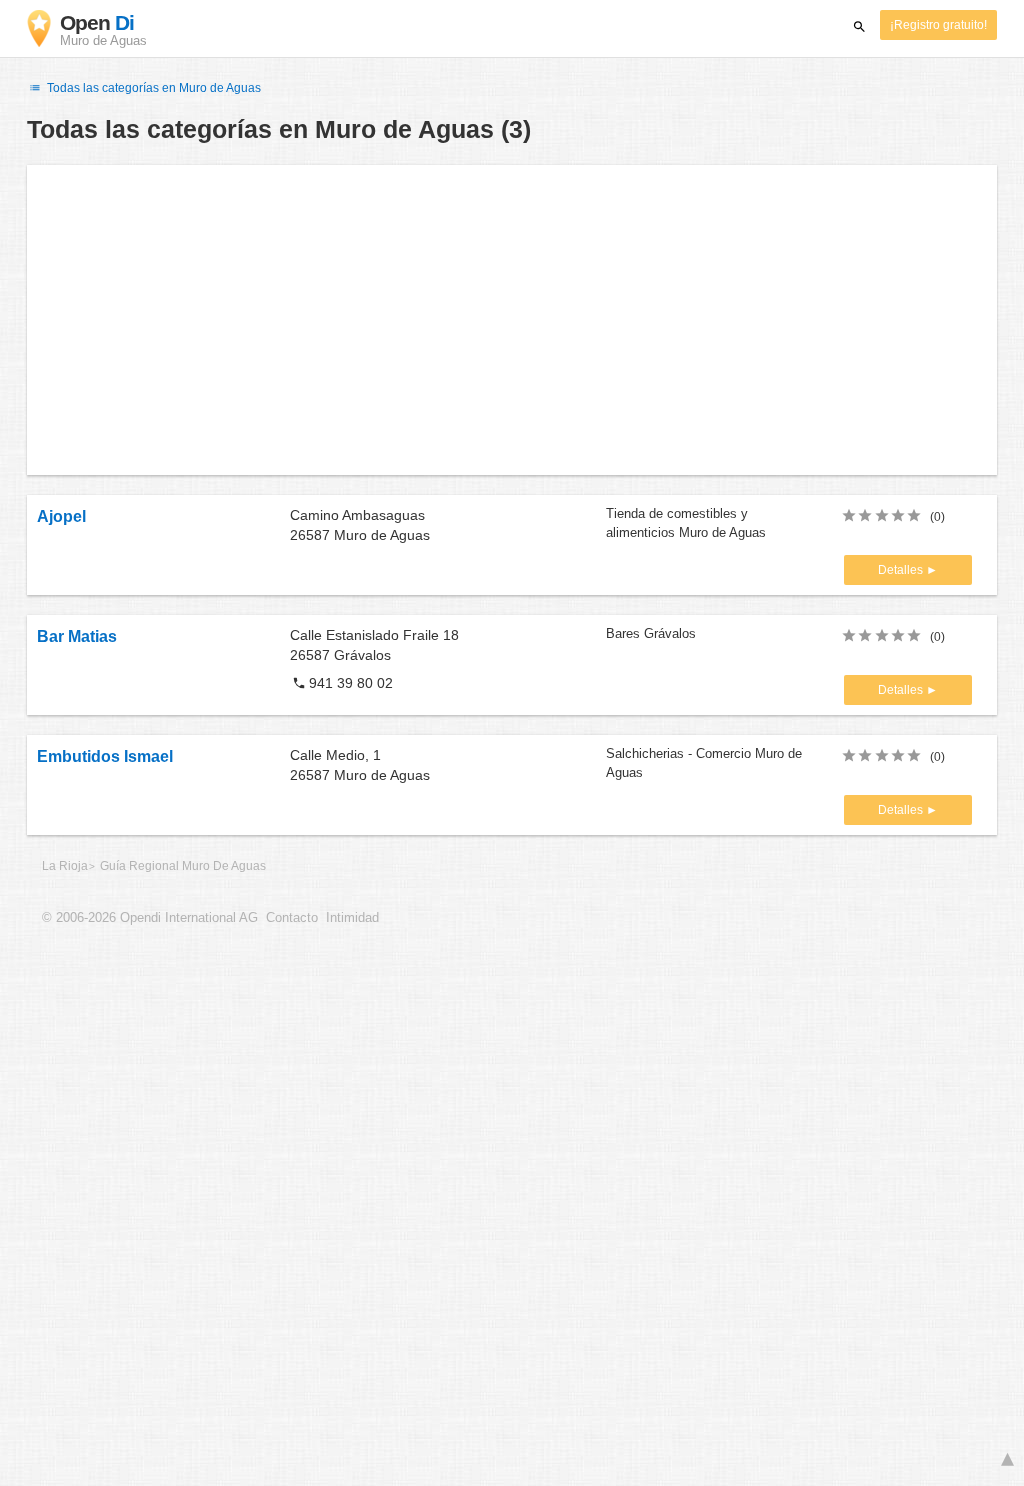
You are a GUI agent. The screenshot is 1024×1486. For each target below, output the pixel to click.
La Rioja (65, 866)
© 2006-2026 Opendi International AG (150, 918)
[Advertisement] (512, 320)
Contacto (292, 918)
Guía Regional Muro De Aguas (183, 866)
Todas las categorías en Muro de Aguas (152, 88)
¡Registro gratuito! (938, 25)
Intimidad (352, 918)
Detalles (902, 570)
